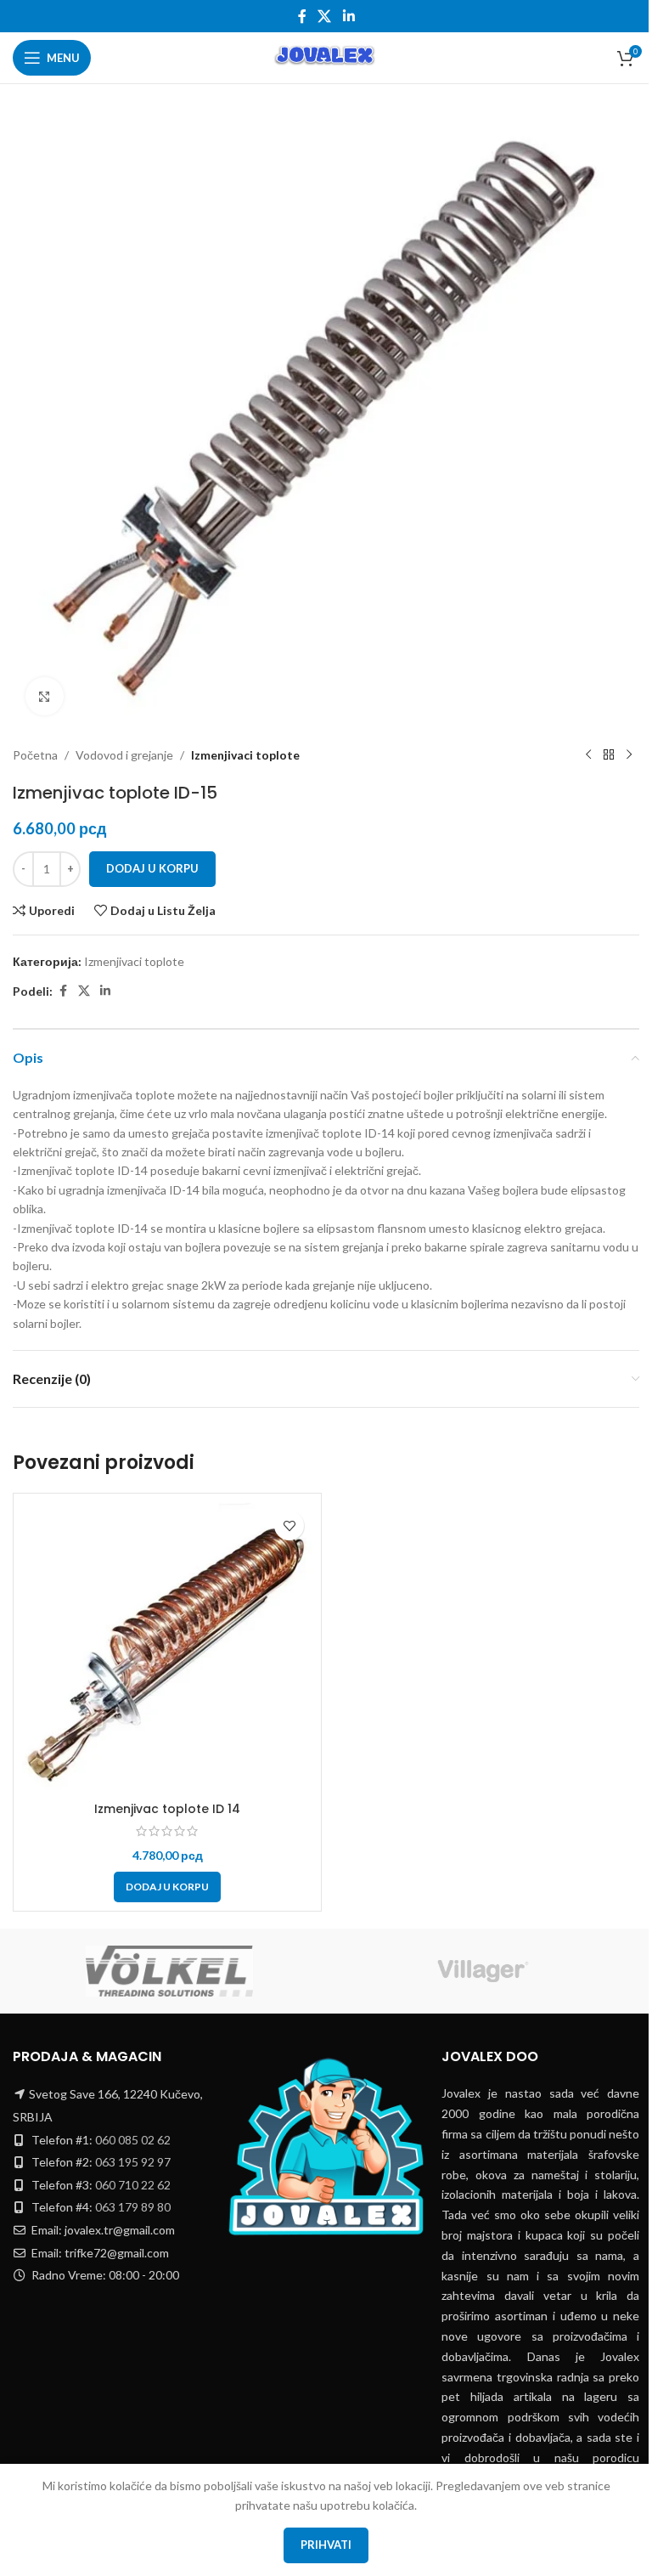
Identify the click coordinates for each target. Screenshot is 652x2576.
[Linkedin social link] (348, 16)
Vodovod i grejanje (124, 755)
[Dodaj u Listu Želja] (289, 1525)
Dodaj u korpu (152, 868)
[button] (167, 1887)
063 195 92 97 (133, 2162)
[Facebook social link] (302, 16)
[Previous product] (588, 755)
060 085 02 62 (133, 2140)
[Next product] (629, 755)
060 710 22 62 (133, 2185)
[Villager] (483, 1971)
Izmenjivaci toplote (245, 755)
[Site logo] (326, 56)
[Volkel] (169, 1971)
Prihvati (326, 2545)
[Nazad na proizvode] (609, 755)
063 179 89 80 (133, 2207)
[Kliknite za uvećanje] (45, 696)
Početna (35, 755)
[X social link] (325, 16)
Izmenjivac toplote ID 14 (167, 1809)
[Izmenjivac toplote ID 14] (167, 1647)
